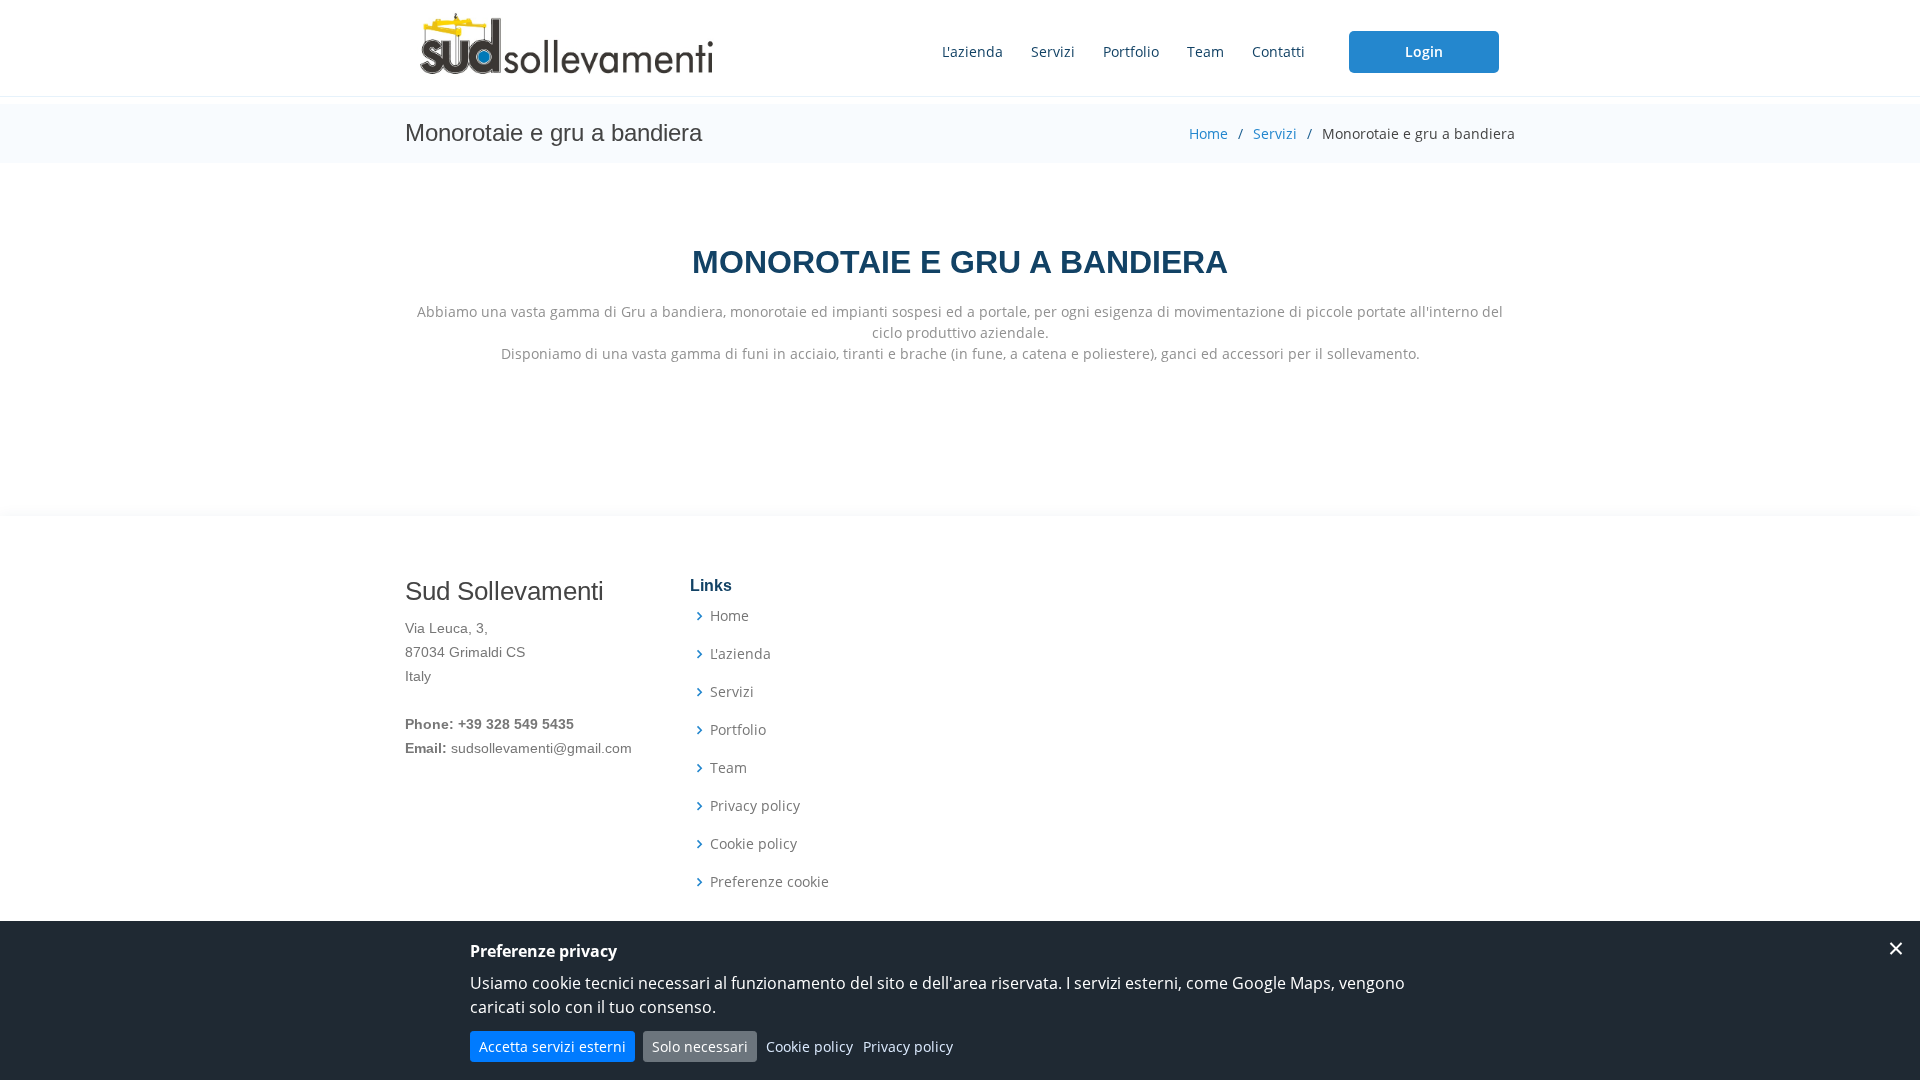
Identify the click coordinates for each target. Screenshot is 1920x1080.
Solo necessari (700, 1046)
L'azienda (972, 51)
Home (1208, 133)
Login (1424, 51)
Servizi (1053, 51)
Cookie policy (753, 844)
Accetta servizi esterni (552, 1046)
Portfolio (1131, 51)
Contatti (1278, 51)
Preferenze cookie (769, 882)
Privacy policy (755, 806)
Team (1205, 51)
